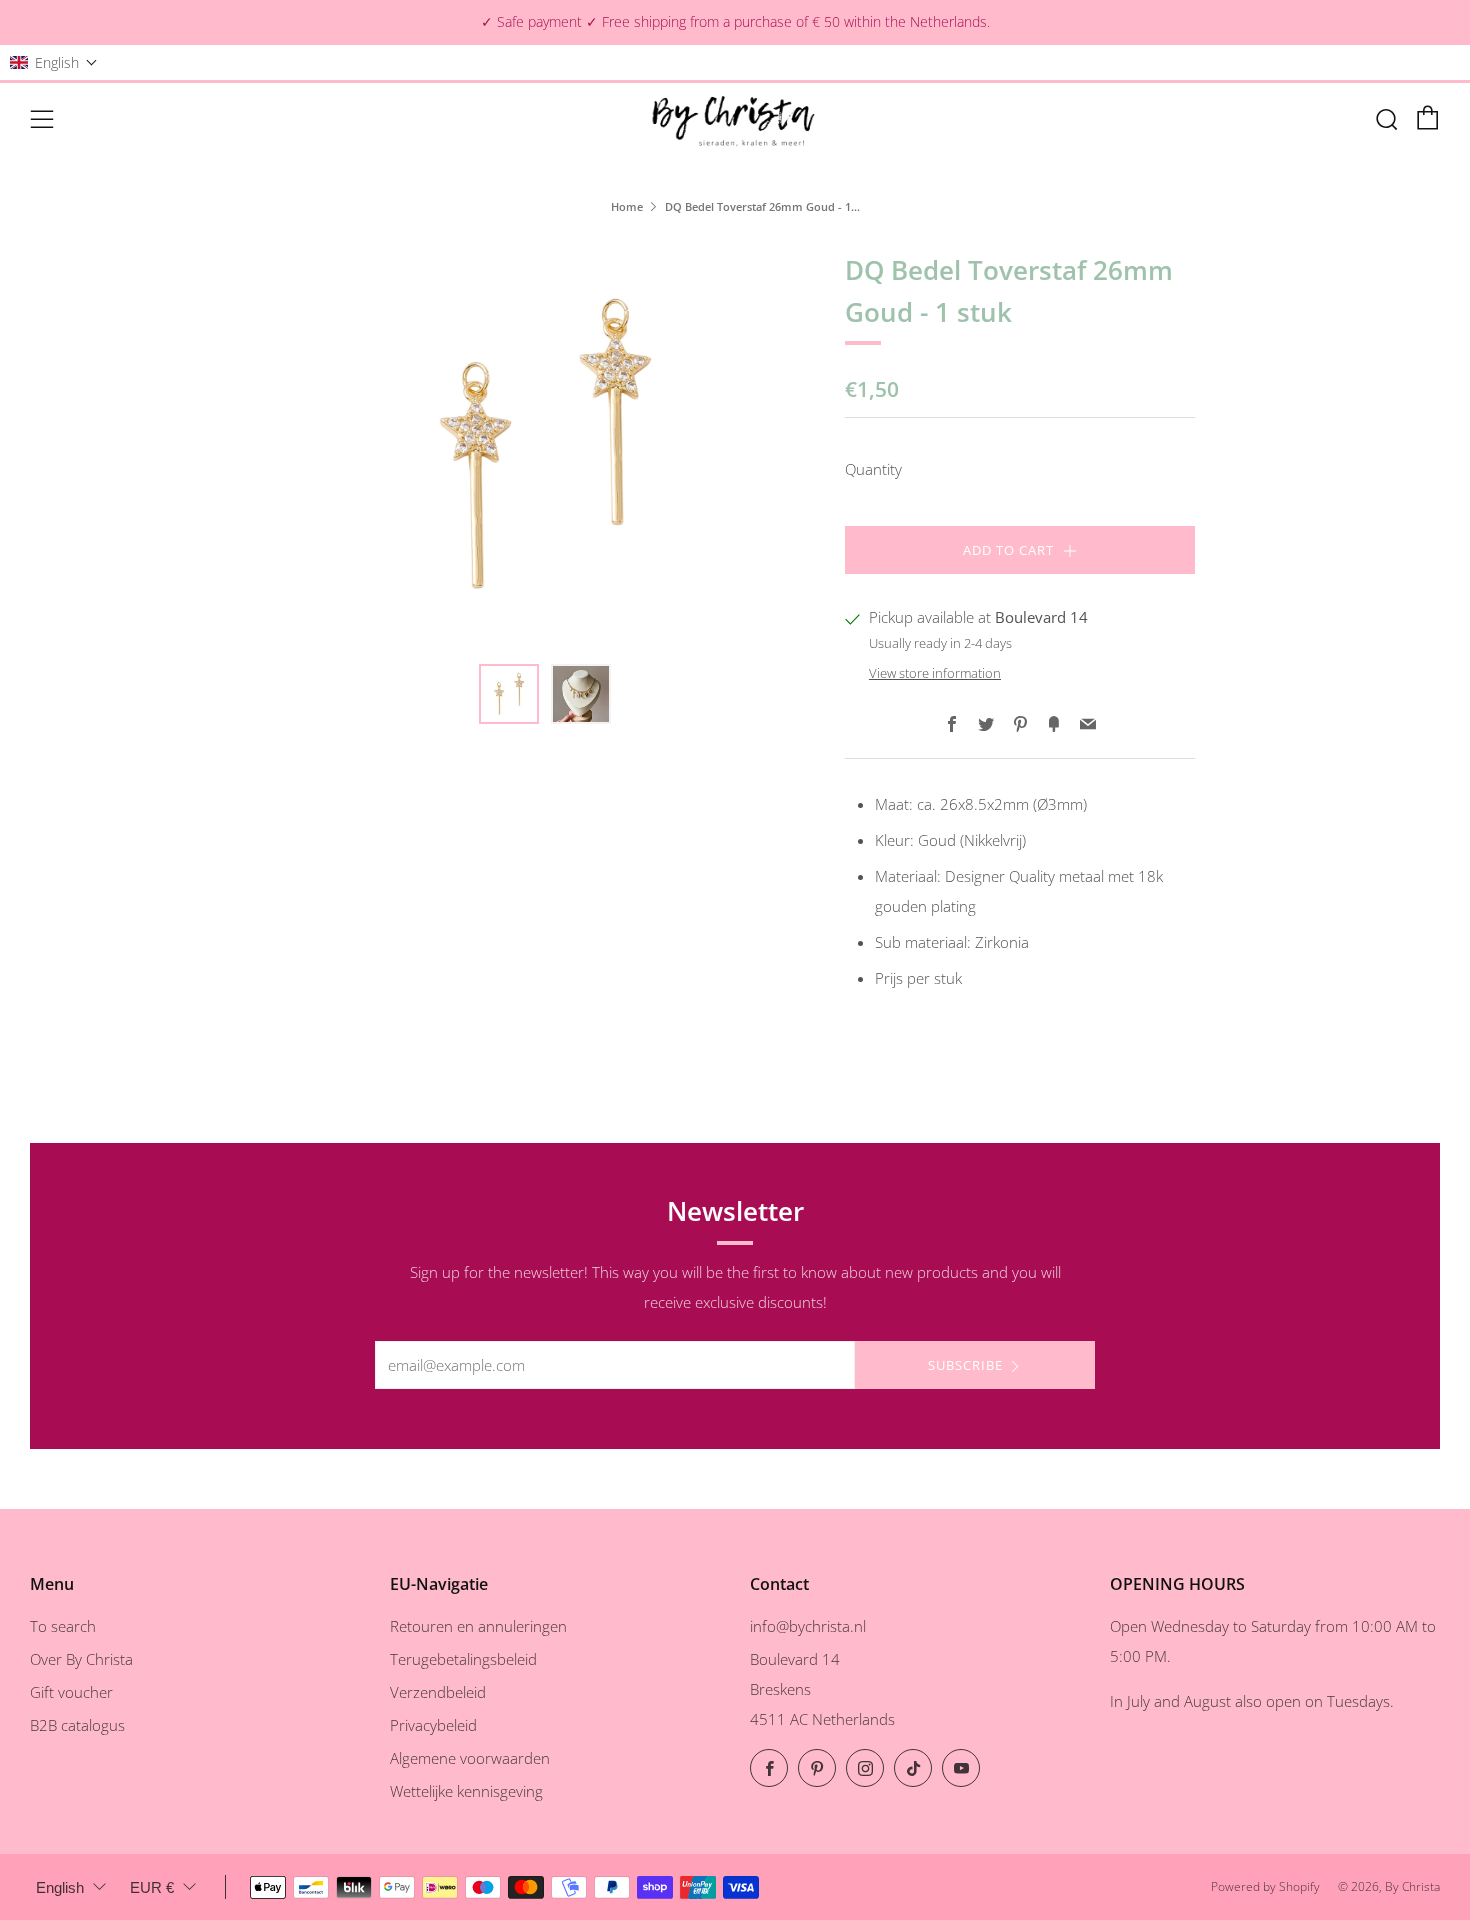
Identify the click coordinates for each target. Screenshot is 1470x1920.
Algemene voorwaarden (470, 1758)
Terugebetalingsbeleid (463, 1659)
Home (627, 206)
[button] (54, 62)
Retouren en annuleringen (478, 1626)
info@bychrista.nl (808, 1626)
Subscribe (965, 1365)
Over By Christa (81, 1659)
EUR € (152, 1887)
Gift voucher (71, 1692)
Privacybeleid (433, 1725)
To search (63, 1626)
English (60, 1887)
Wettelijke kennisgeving (466, 1791)
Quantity (873, 469)
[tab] (509, 694)
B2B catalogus (77, 1725)
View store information (935, 673)
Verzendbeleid (438, 1692)
